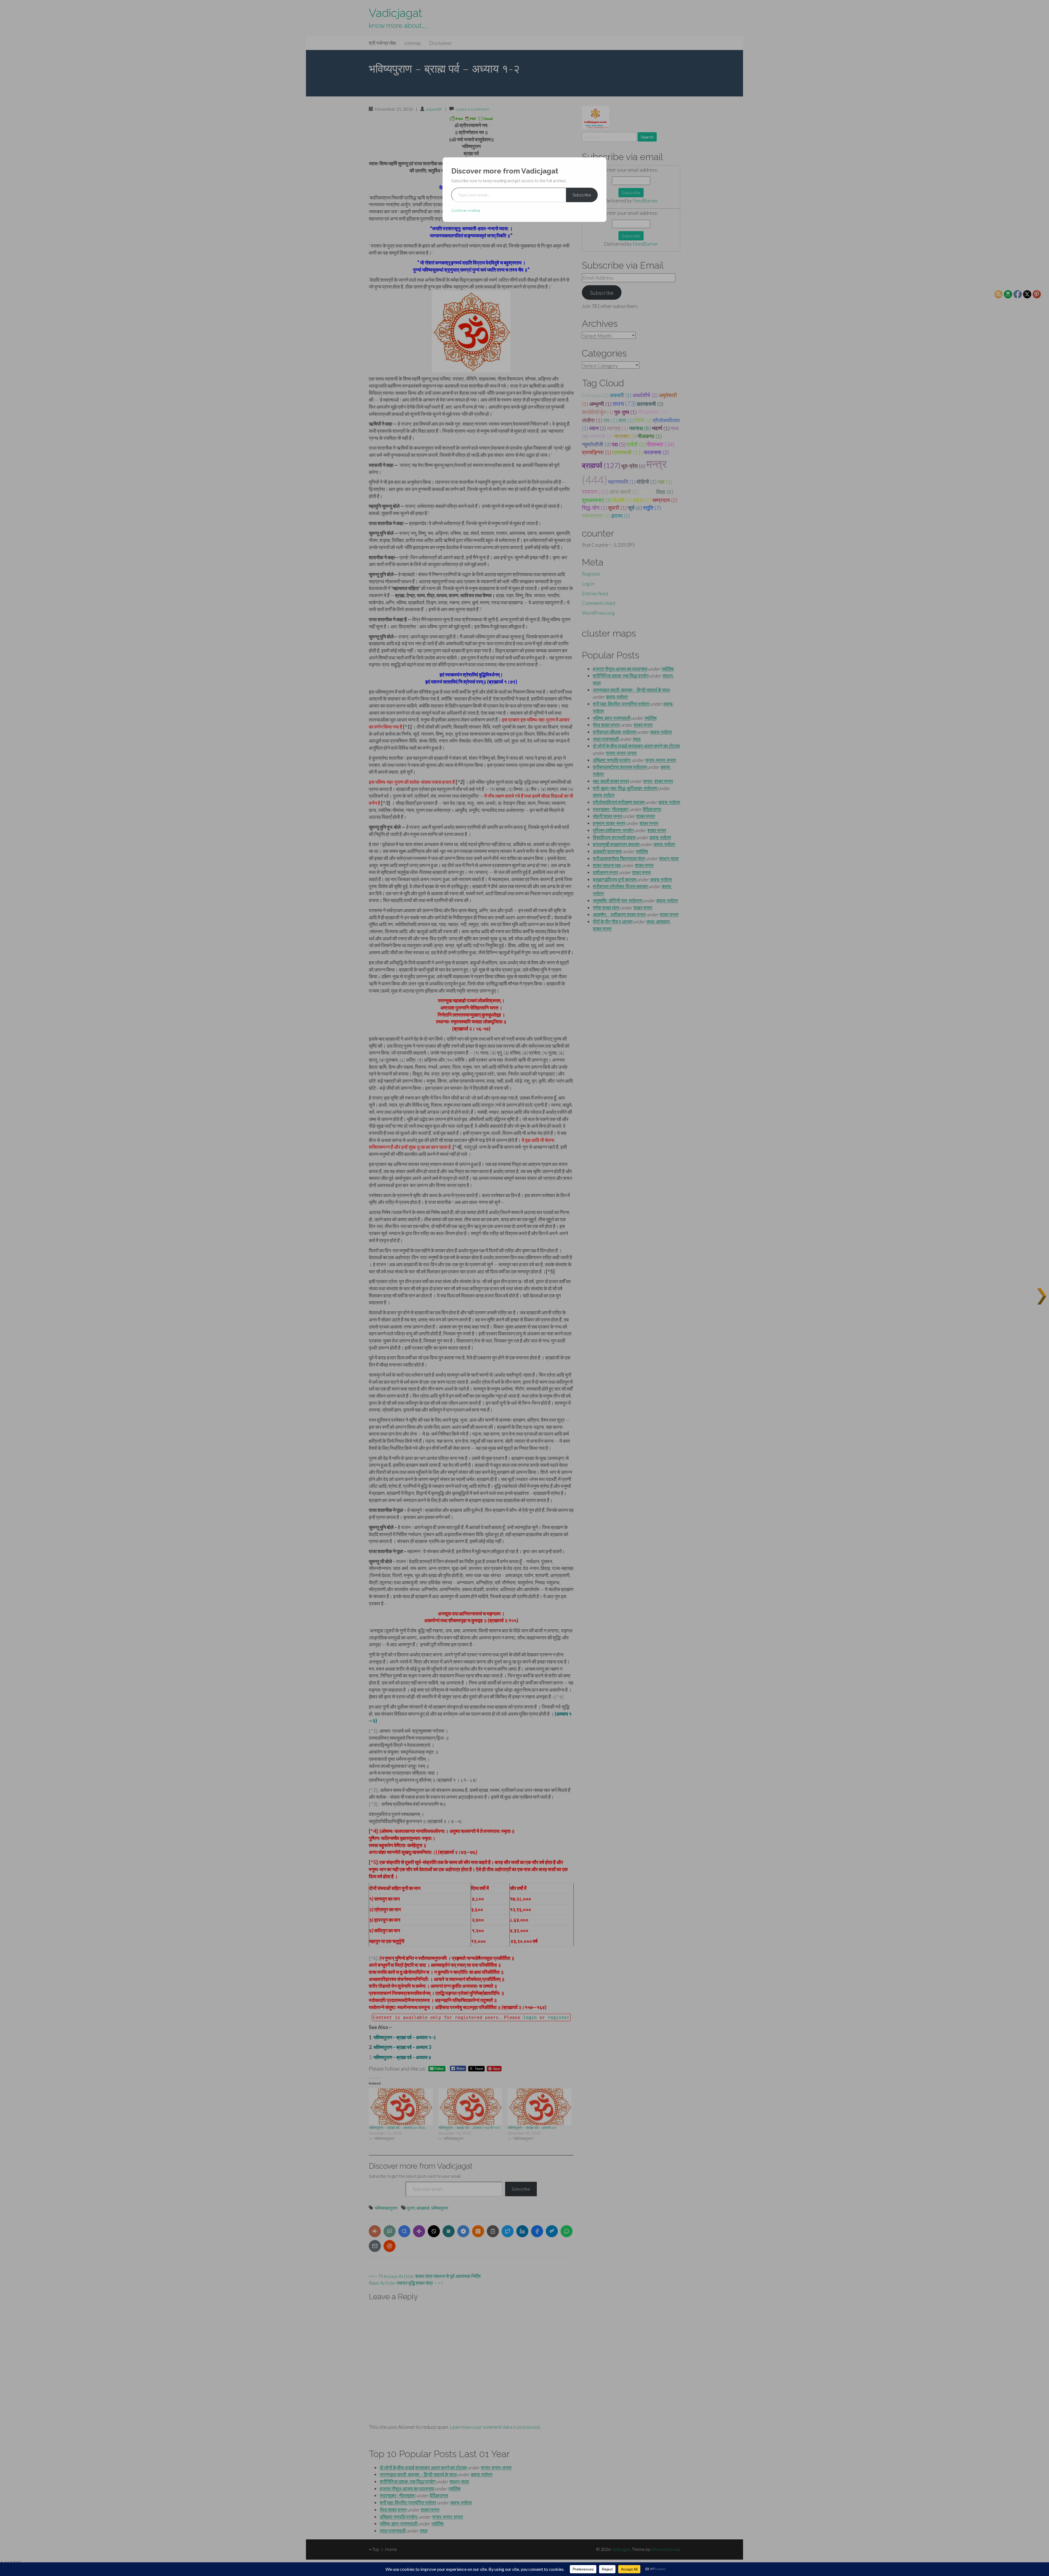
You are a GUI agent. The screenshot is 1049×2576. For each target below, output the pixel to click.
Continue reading (465, 210)
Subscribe (582, 195)
